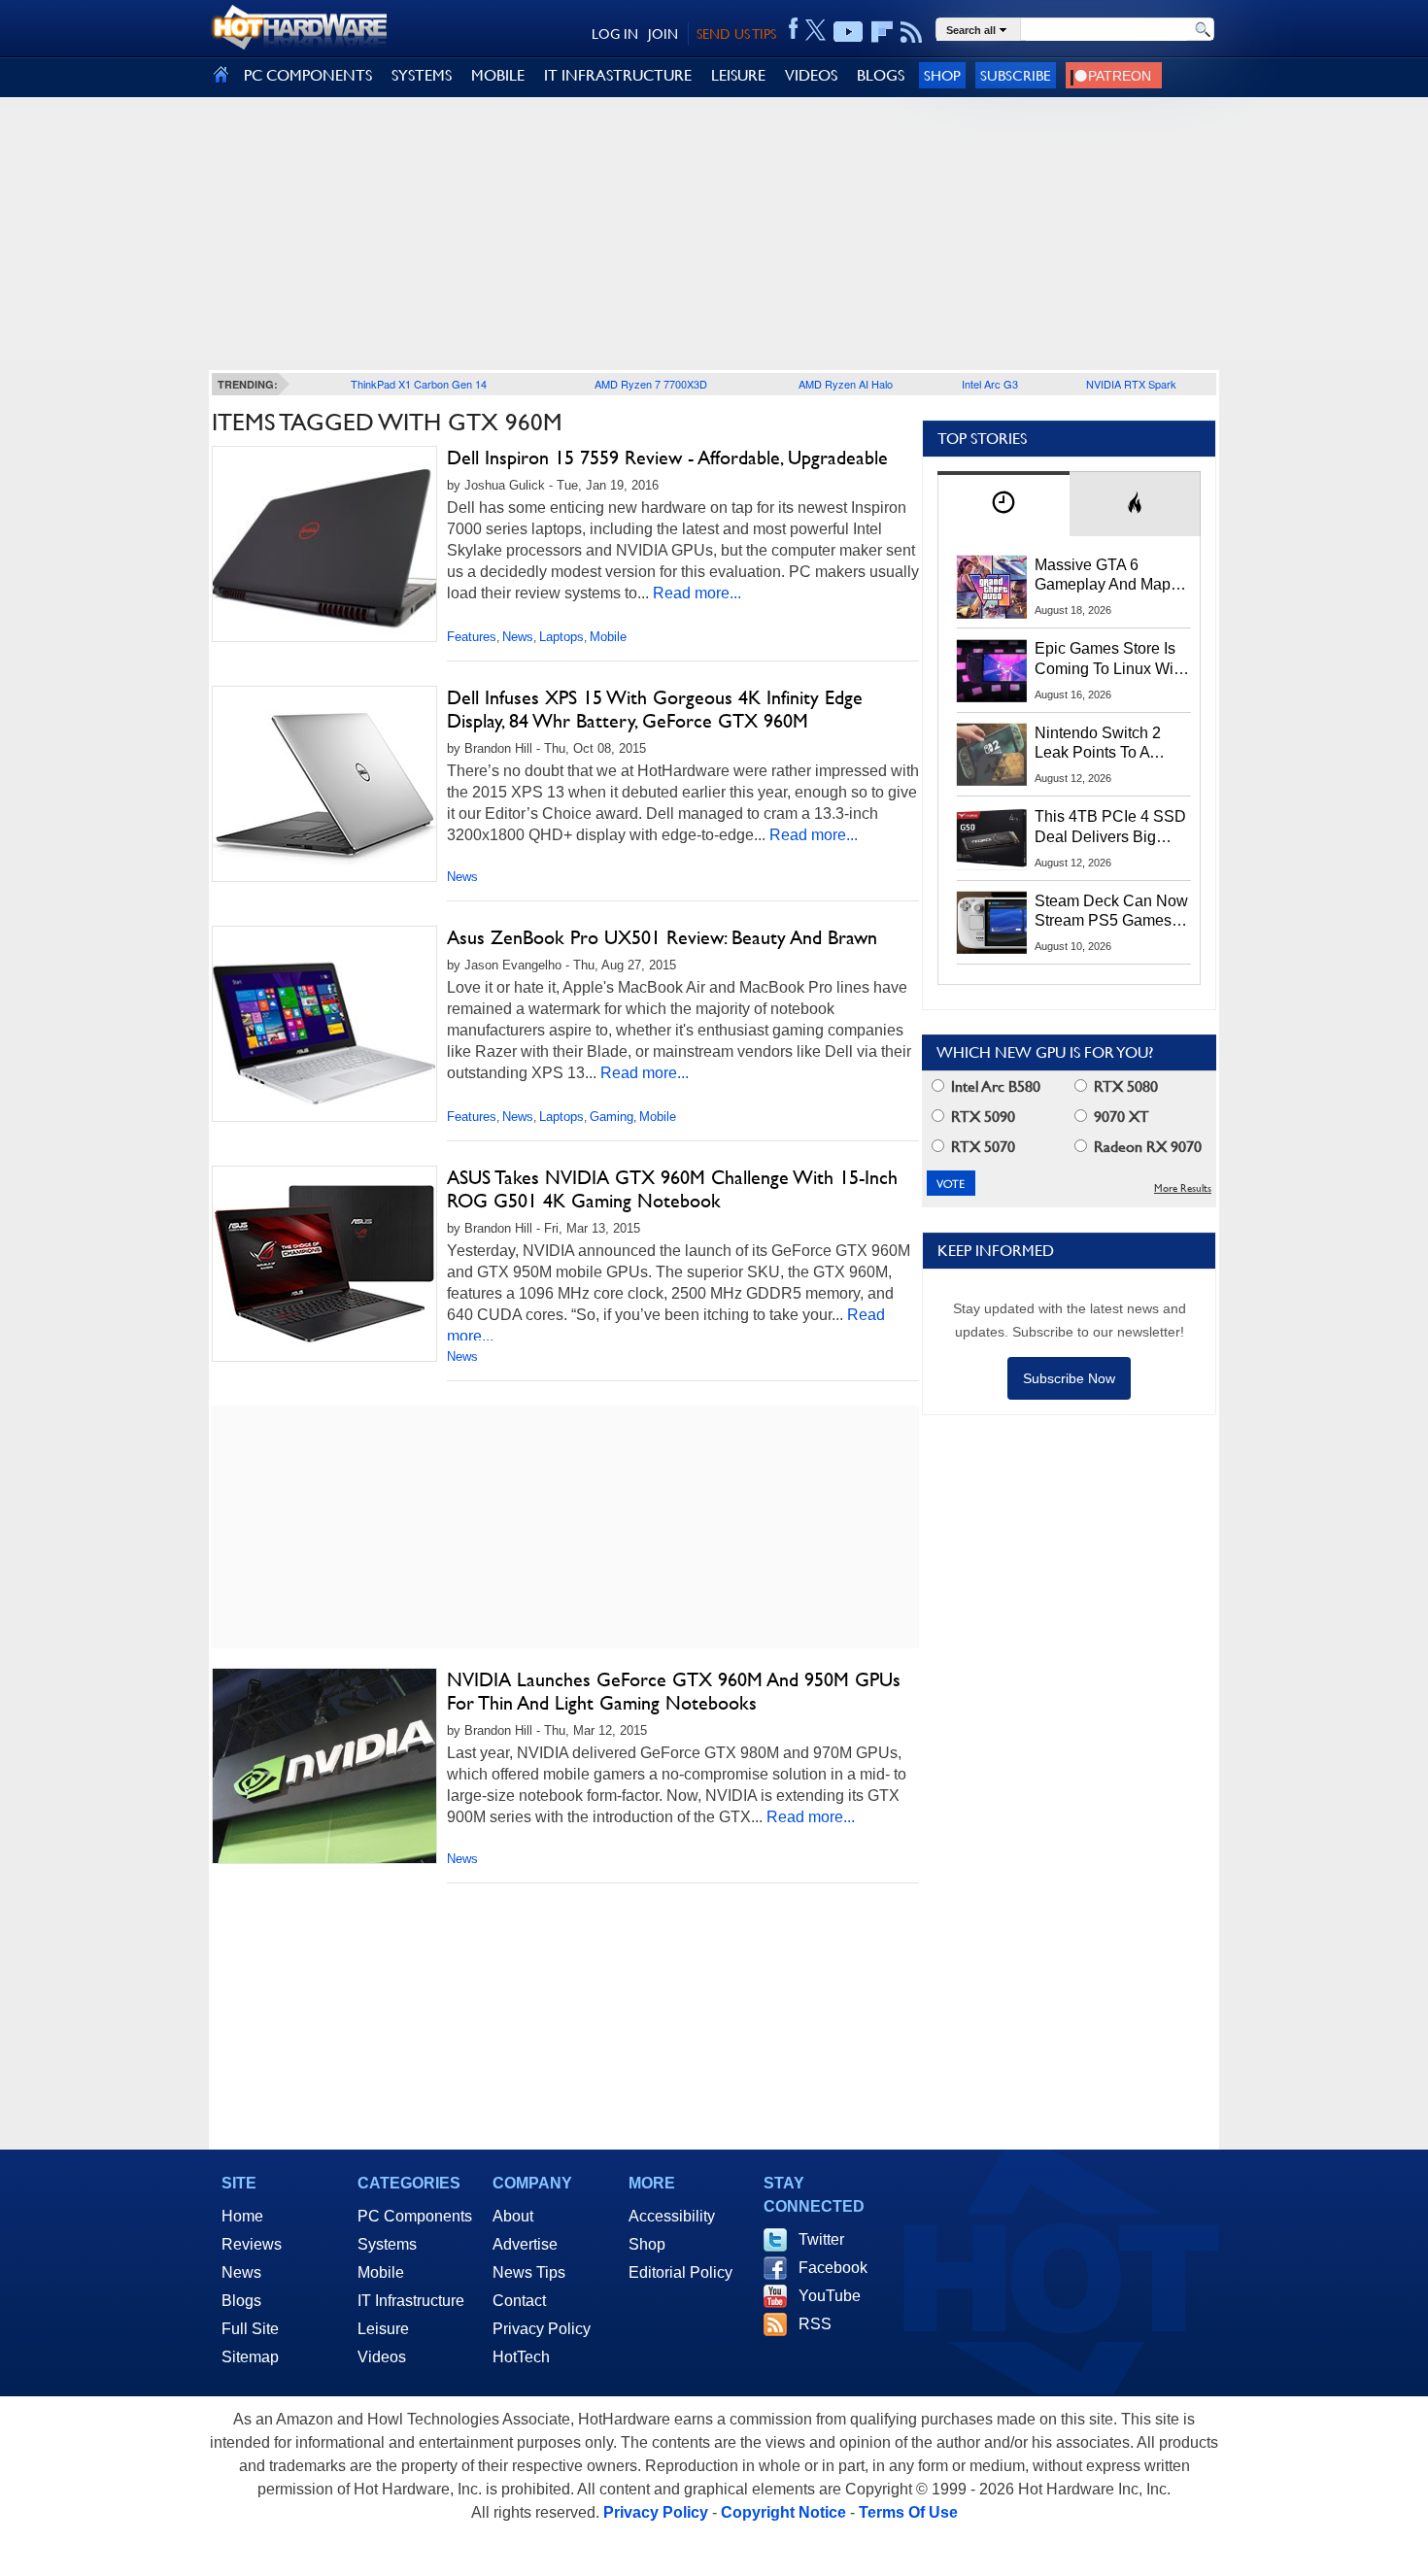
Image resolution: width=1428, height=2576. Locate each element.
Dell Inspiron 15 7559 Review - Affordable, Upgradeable (667, 458)
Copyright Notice (783, 2512)
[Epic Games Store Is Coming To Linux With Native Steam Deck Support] (992, 670)
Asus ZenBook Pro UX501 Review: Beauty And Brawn (662, 937)
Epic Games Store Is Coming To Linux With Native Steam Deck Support (1110, 660)
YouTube (830, 2296)
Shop (942, 75)
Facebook (833, 2268)
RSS (815, 2324)
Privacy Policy (542, 2329)
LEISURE (738, 75)
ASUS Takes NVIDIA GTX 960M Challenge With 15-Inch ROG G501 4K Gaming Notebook (672, 1189)
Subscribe (1016, 75)
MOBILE (498, 75)
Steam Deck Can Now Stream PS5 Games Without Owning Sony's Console (1111, 912)
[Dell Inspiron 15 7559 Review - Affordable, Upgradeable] (324, 548)
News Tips (529, 2272)
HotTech (521, 2357)
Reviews (252, 2244)
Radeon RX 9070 (1146, 1147)
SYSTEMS (422, 75)
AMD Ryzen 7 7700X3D (651, 384)
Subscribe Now (1069, 1378)
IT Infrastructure (411, 2301)
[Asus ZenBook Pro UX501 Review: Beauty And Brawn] (324, 1028)
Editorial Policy (680, 2272)
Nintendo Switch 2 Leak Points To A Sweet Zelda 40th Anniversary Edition (1102, 744)
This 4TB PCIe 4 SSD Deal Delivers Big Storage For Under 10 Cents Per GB (1110, 828)
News (518, 637)
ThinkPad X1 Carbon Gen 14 (419, 384)
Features (472, 637)
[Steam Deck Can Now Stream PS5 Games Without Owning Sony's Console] (992, 923)
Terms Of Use (908, 2512)
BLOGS (881, 75)
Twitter (821, 2239)
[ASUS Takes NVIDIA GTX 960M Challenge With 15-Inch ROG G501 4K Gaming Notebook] (324, 1264)
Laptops (561, 637)
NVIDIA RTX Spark (1131, 384)
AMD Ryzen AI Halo (846, 384)
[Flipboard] (882, 32)
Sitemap (250, 2357)
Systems (387, 2244)
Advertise (525, 2244)
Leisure (383, 2329)
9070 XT (1120, 1117)
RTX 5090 (981, 1117)
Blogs (241, 2301)
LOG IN (615, 34)
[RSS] (912, 32)
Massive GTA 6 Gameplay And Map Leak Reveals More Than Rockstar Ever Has (1103, 576)
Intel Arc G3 (990, 384)
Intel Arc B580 (994, 1086)
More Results (1183, 1188)
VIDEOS (811, 75)
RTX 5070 (981, 1147)
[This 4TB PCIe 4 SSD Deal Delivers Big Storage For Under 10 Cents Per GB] (992, 838)
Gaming (612, 1117)
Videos (382, 2357)
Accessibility (672, 2216)
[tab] (1003, 504)
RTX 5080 (1124, 1086)
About (513, 2216)
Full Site (250, 2329)
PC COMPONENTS (308, 75)
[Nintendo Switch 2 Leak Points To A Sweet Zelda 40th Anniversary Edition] (992, 755)
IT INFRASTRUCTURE (618, 75)
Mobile (608, 637)
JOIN (663, 34)
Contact (519, 2301)
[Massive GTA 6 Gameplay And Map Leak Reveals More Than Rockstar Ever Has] (992, 587)
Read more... (697, 593)
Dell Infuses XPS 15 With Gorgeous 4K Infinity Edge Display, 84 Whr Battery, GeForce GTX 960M (655, 709)
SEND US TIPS (736, 34)
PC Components (415, 2216)
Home (242, 2216)
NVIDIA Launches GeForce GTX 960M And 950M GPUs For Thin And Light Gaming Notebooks (674, 1691)
